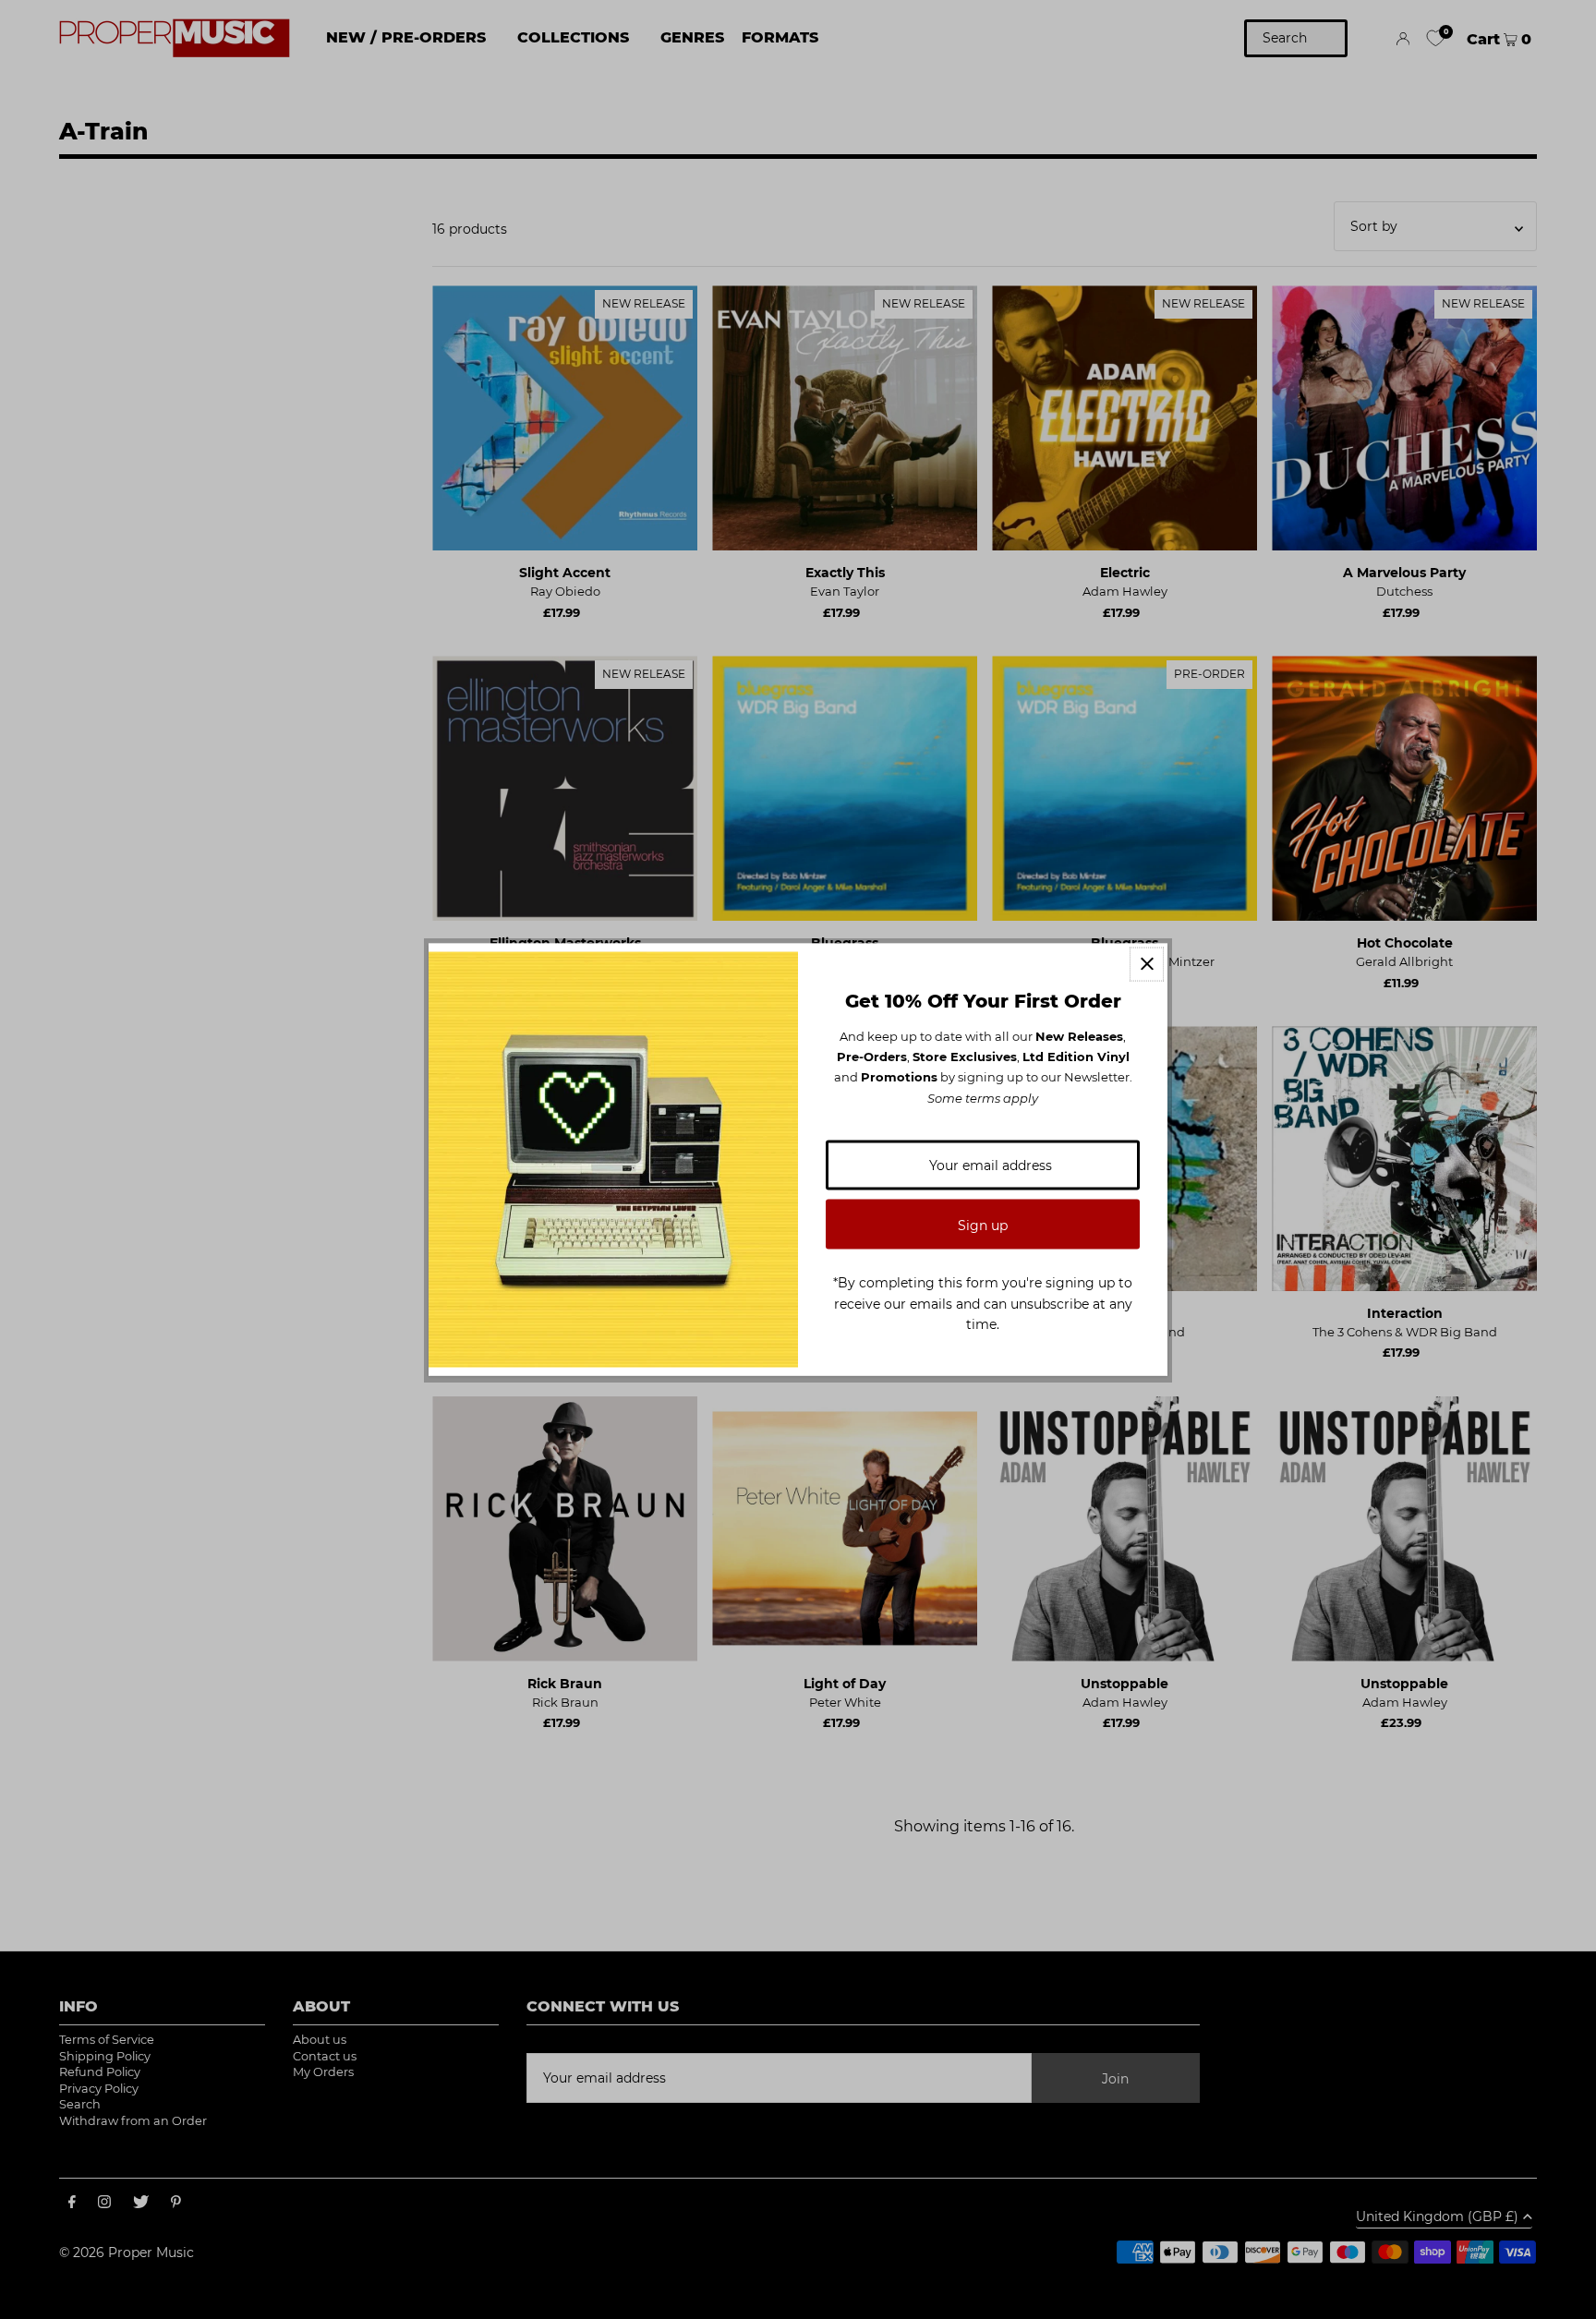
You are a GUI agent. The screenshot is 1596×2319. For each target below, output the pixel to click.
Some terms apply (983, 1097)
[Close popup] (1147, 964)
